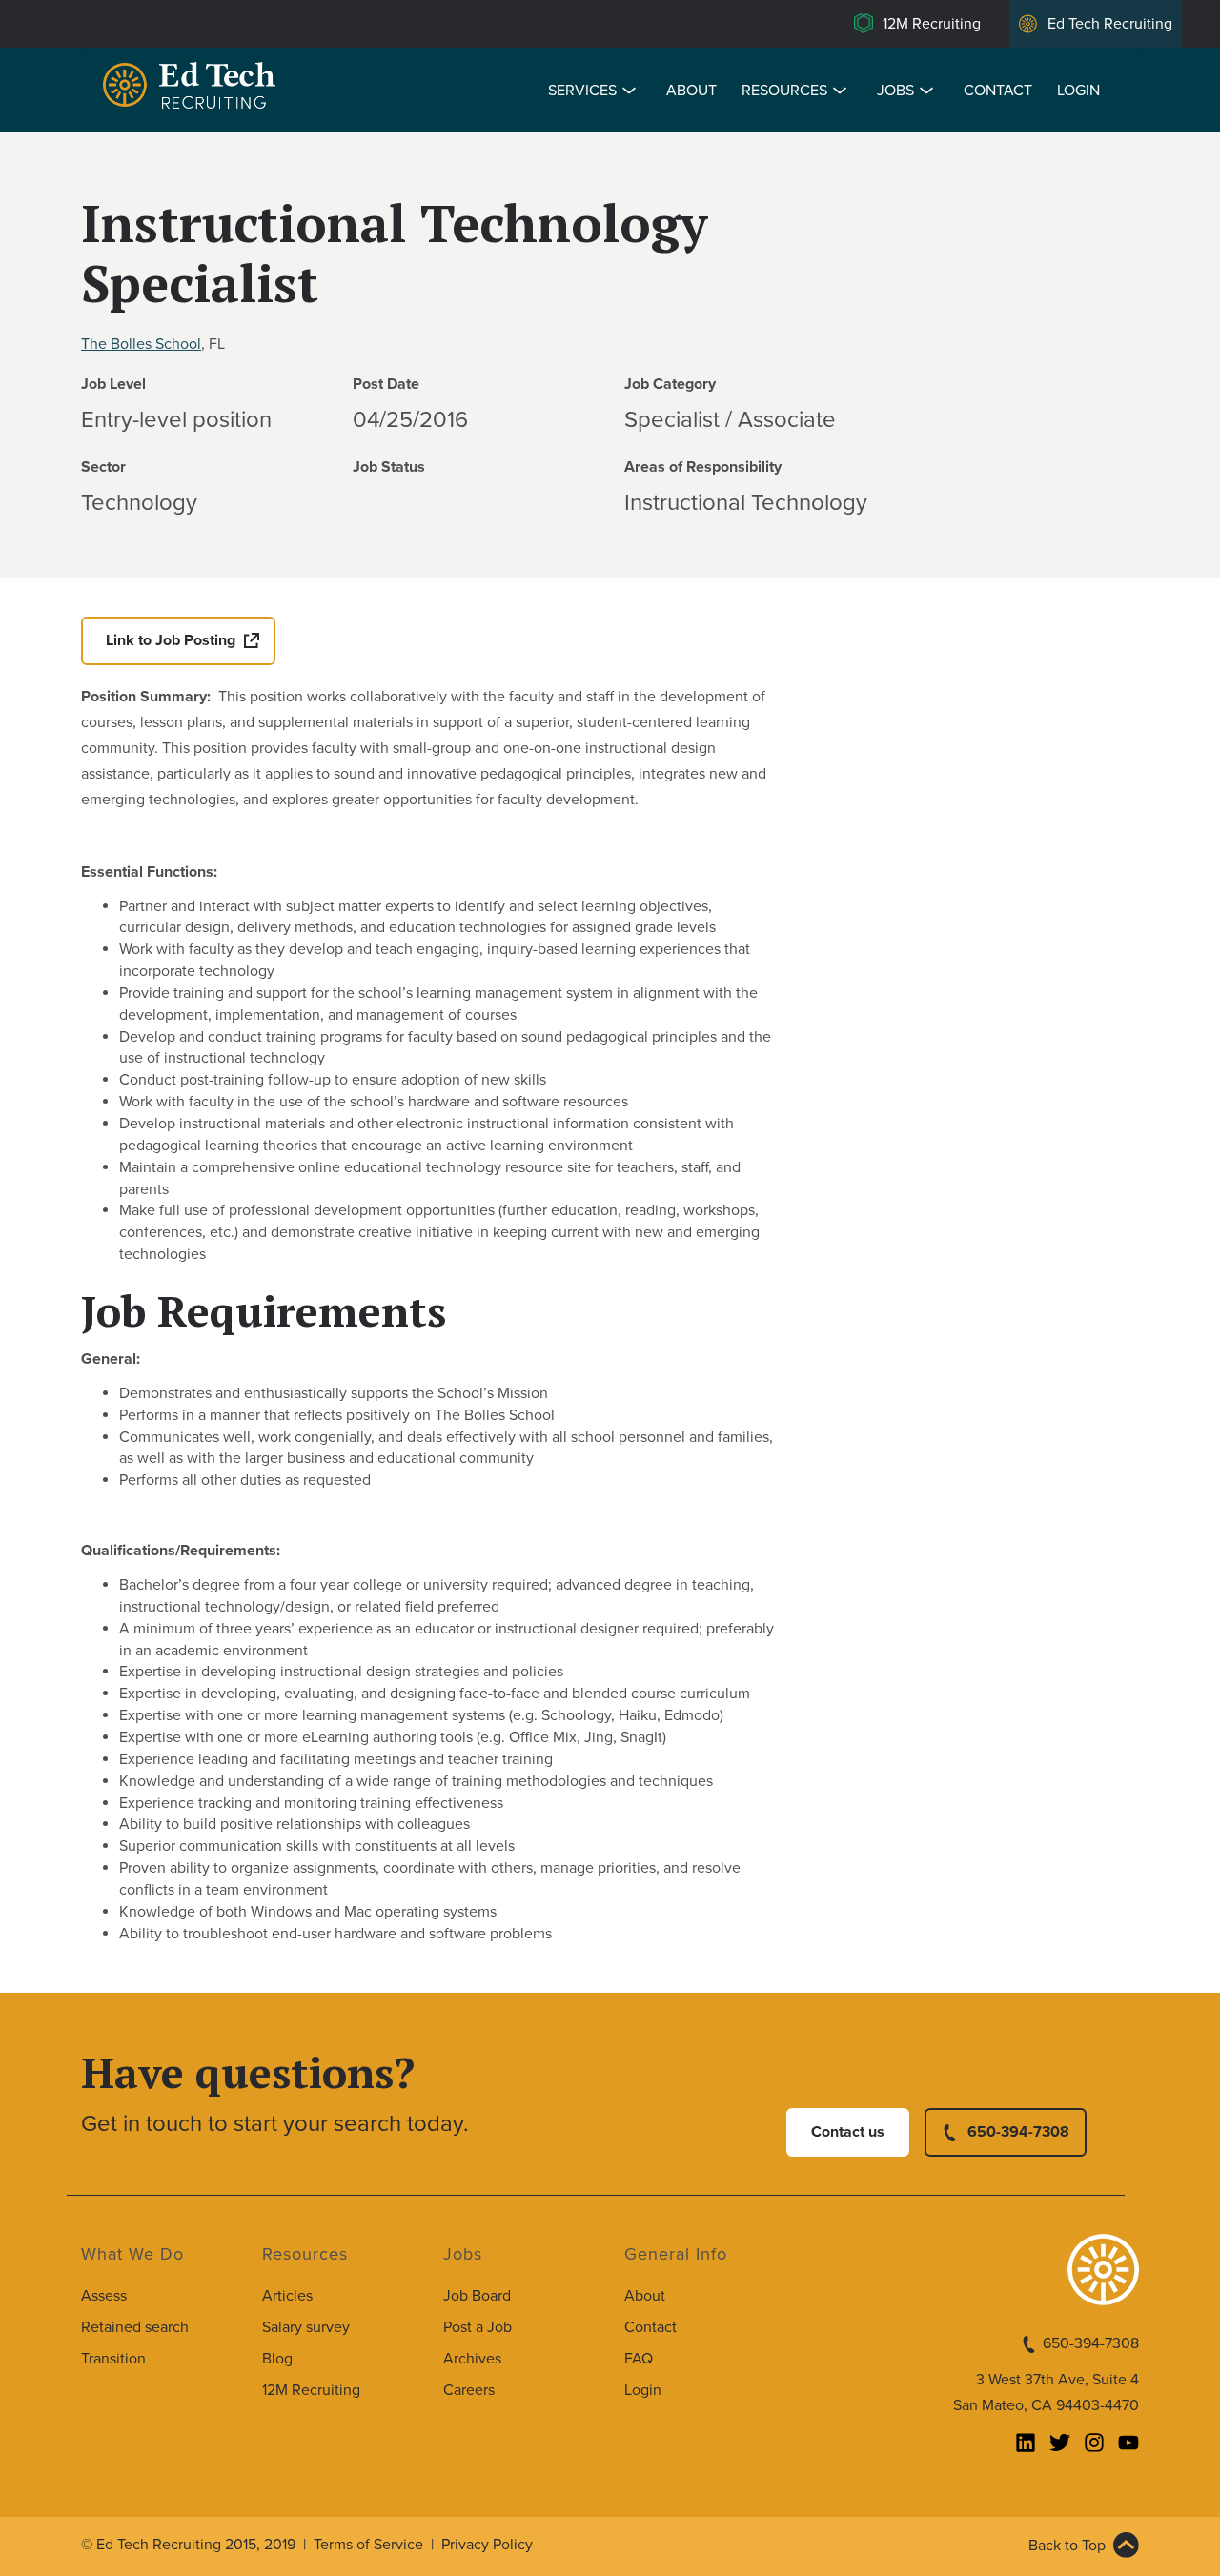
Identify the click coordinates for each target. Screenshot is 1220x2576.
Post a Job (478, 2327)
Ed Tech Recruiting (1110, 24)
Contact (998, 91)
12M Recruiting (932, 24)
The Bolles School (141, 344)
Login (1078, 91)
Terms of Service (368, 2545)
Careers (469, 2390)
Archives (472, 2359)
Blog (277, 2359)
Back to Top (1067, 2546)
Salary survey (306, 2327)
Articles (287, 2296)
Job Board (477, 2296)
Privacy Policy (487, 2545)
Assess (104, 2296)
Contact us (848, 2132)
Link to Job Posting (171, 640)
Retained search (135, 2327)
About (691, 91)
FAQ (639, 2359)
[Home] (193, 88)
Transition (113, 2359)
